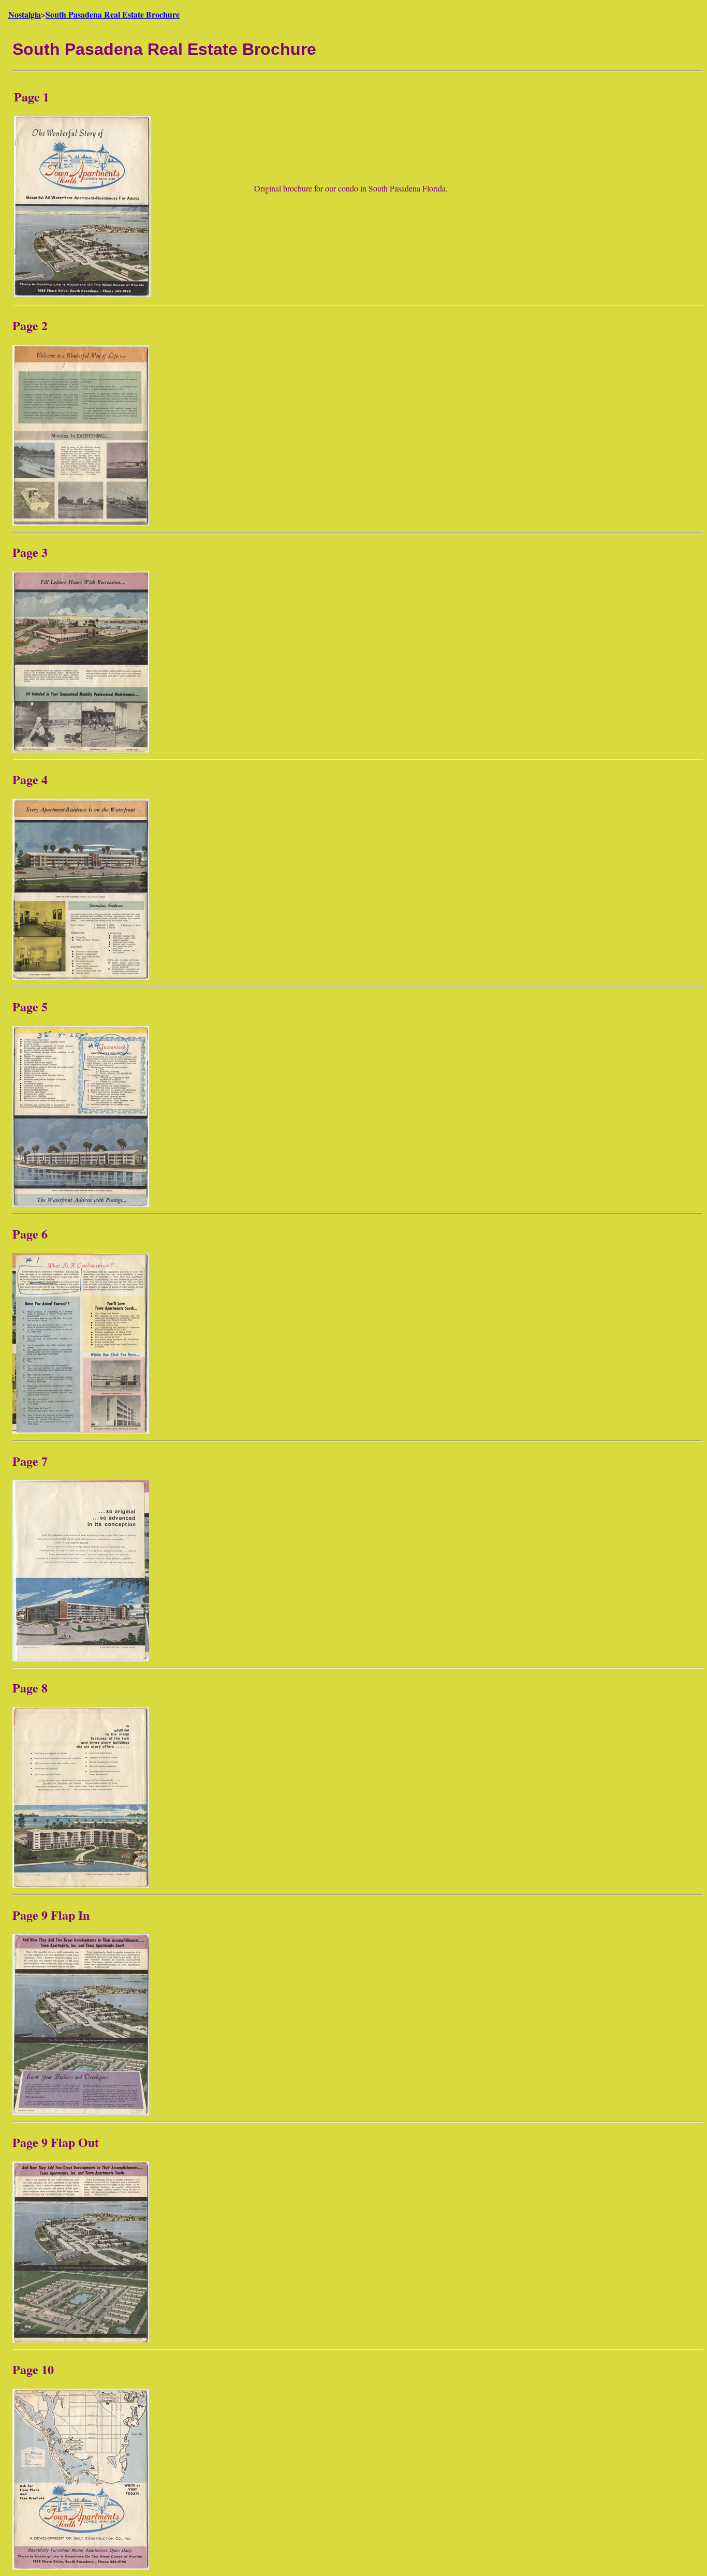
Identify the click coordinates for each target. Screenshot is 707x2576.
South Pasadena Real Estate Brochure (113, 14)
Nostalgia (25, 14)
